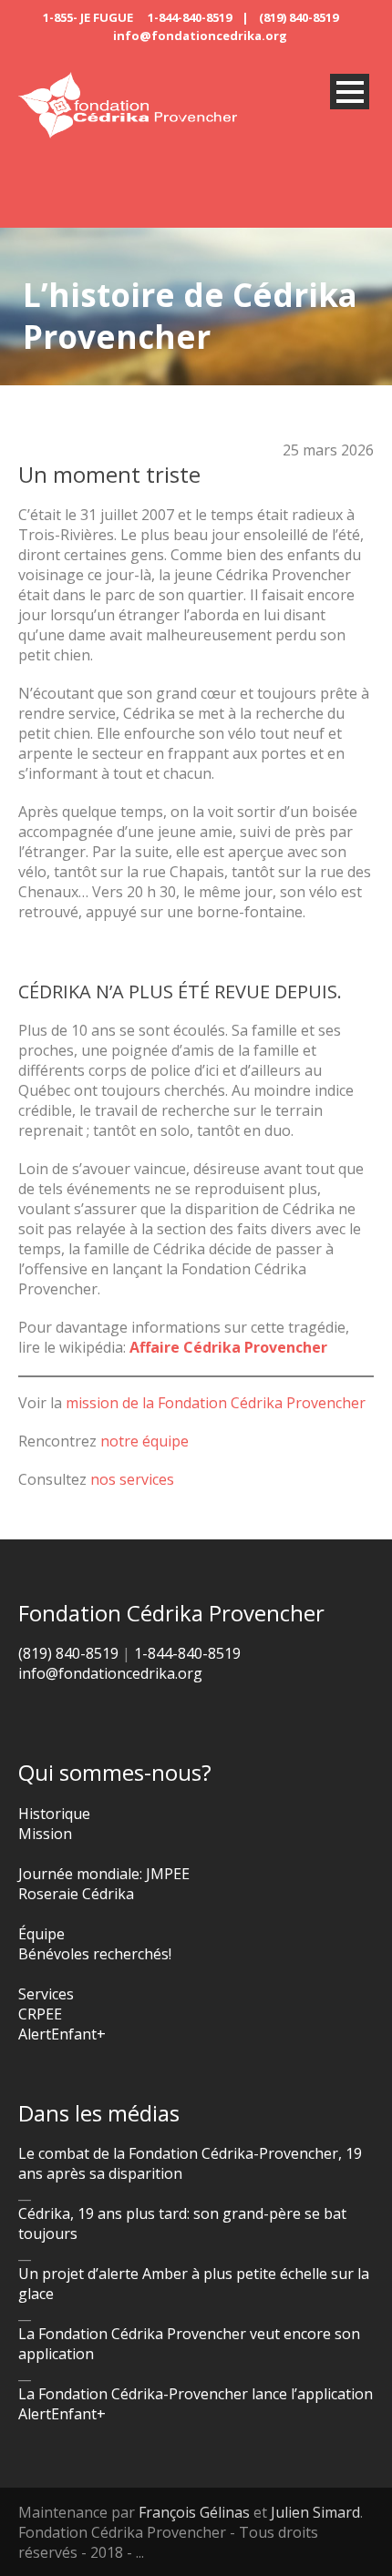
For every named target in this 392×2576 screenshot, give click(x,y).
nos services (132, 1479)
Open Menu (350, 92)
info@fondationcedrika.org (200, 36)
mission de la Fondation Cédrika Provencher (216, 1403)
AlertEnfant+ (62, 2034)
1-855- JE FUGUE (88, 17)
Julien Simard (315, 2512)
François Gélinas (194, 2512)
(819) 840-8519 (299, 17)
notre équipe (144, 1441)
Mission (45, 1834)
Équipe (41, 1934)
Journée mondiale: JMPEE (104, 1874)
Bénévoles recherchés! (95, 1954)
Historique (54, 1814)
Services (46, 1994)
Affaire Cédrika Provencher (228, 1347)
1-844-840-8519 (190, 17)
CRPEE (40, 2014)
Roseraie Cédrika (76, 1894)
